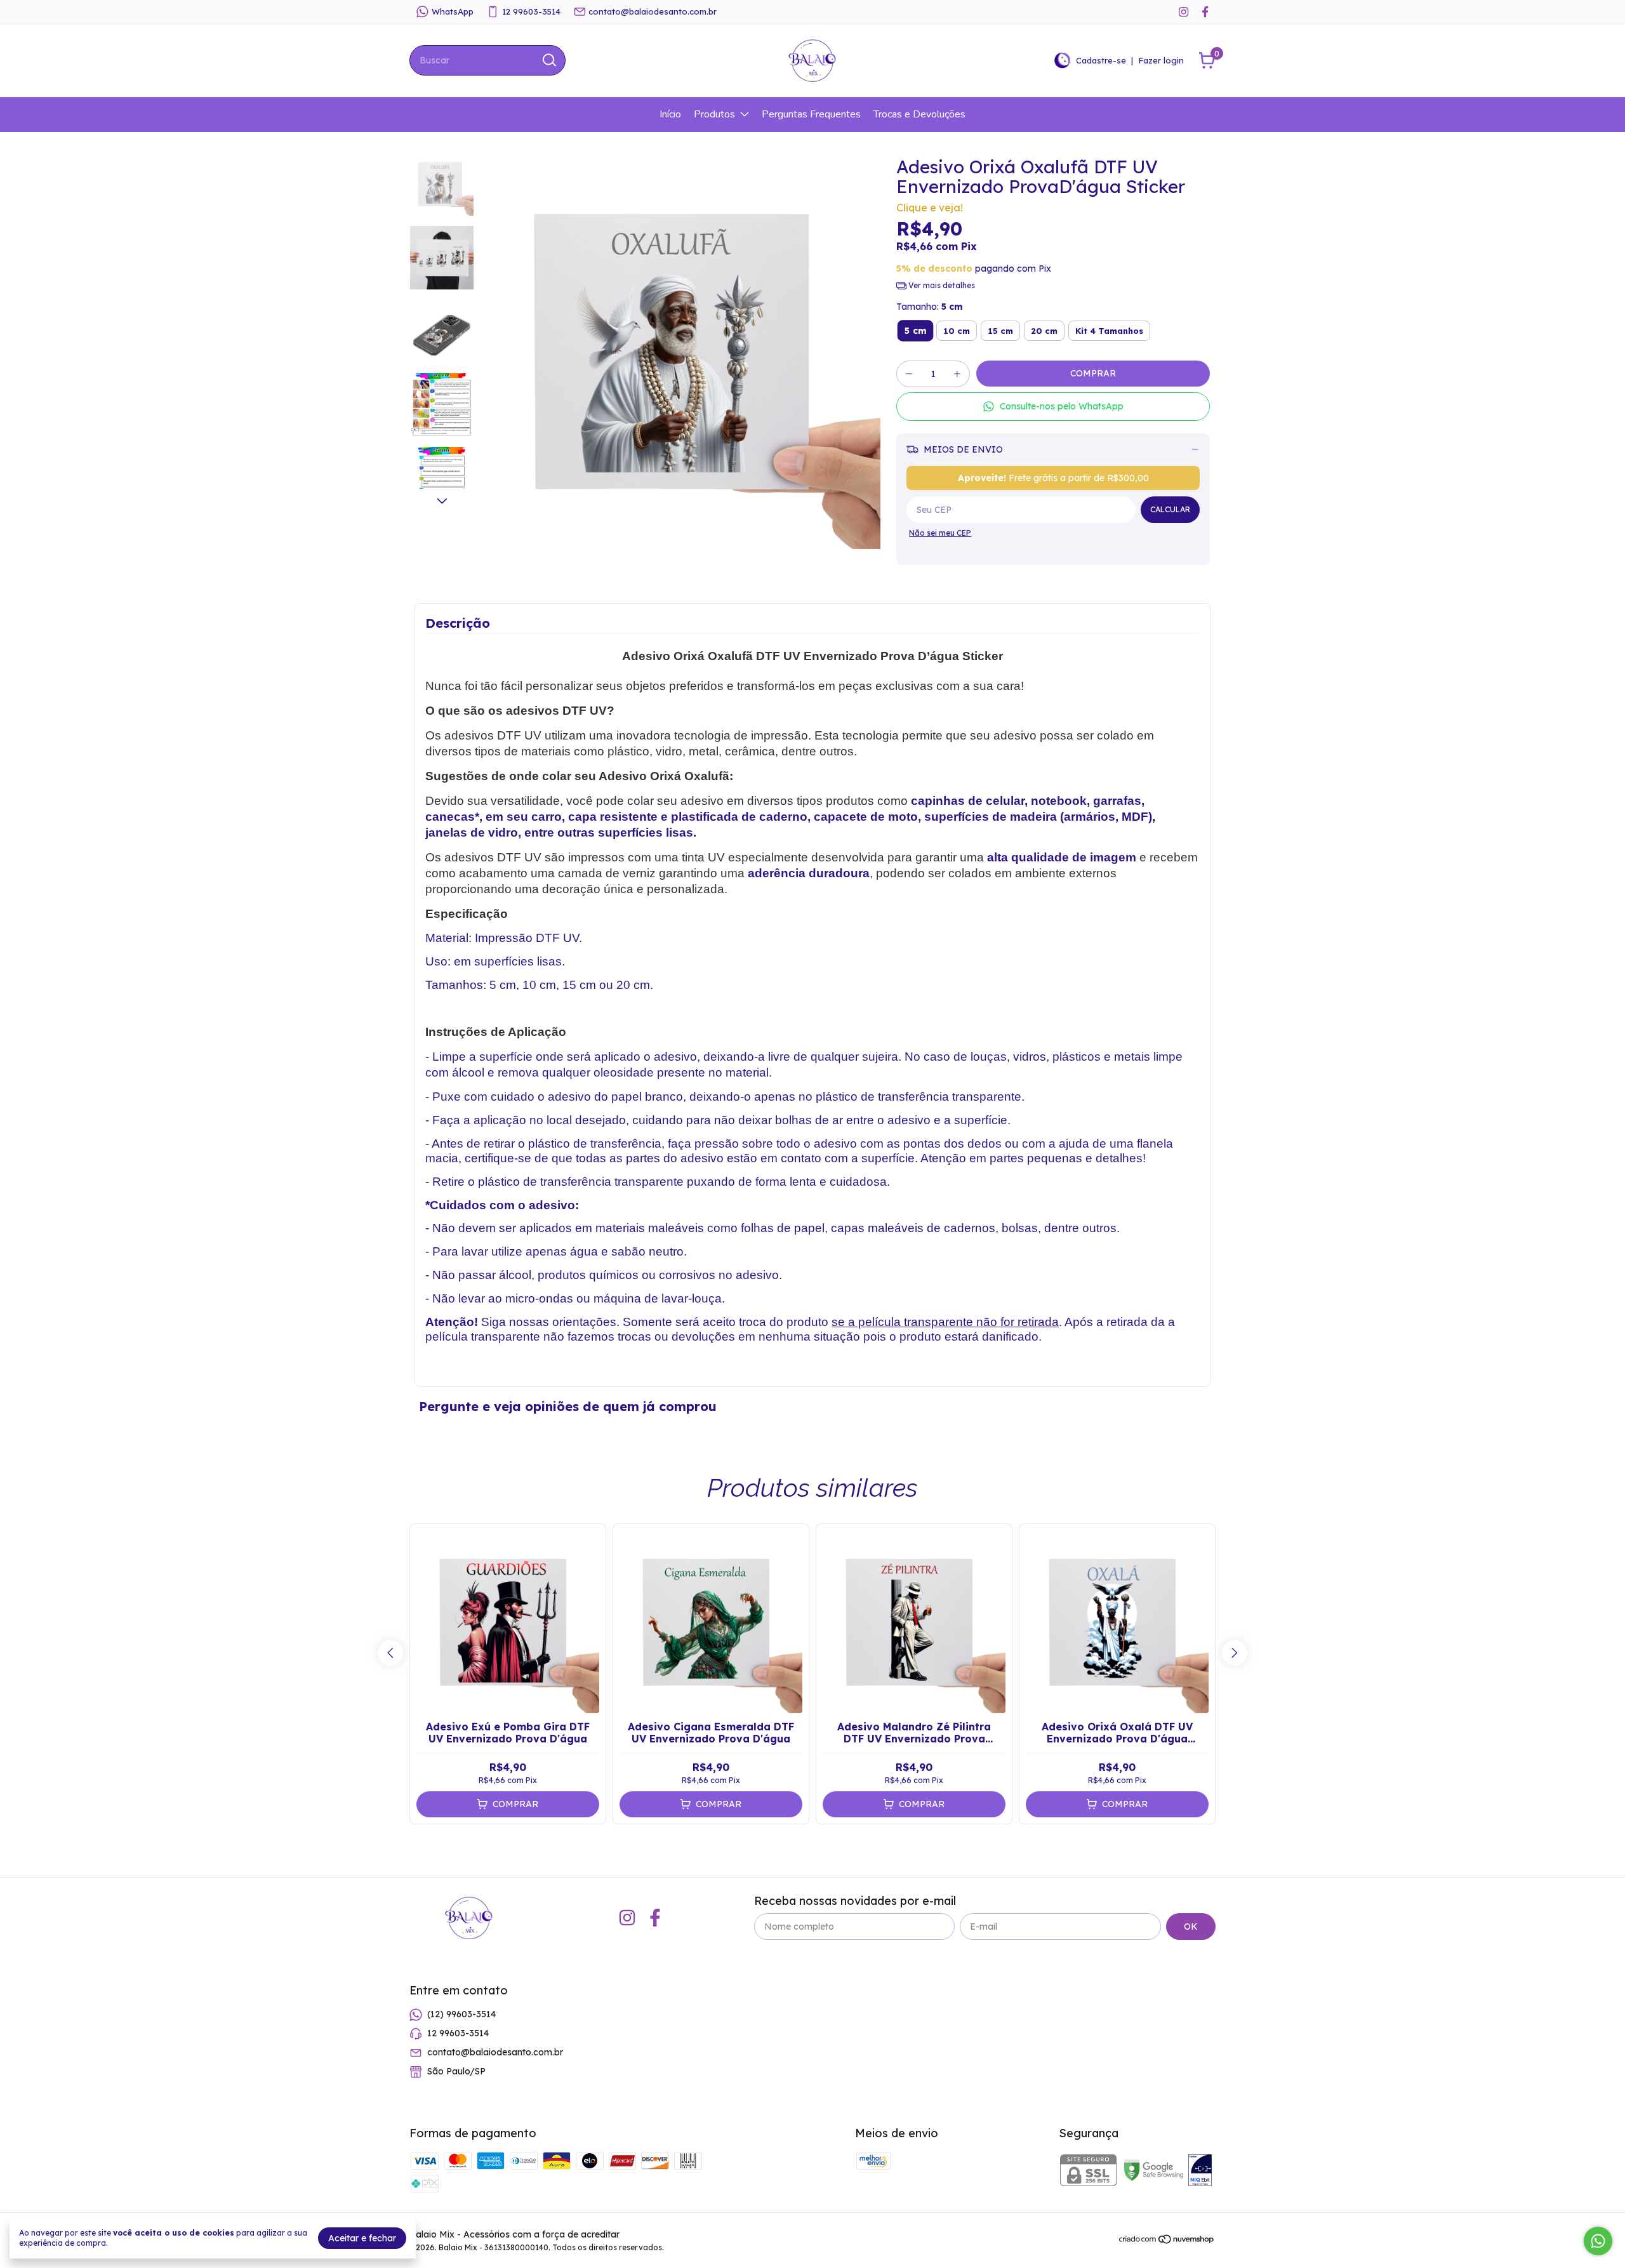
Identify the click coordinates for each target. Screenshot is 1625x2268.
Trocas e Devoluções (919, 114)
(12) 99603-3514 (461, 2014)
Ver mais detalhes (941, 285)
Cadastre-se (1101, 60)
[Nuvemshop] (1167, 2241)
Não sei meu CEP (940, 533)
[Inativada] (1200, 2172)
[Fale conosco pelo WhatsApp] (1598, 2241)
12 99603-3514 (531, 11)
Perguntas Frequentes (811, 114)
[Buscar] (548, 60)
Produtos (714, 114)
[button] (1053, 407)
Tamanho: (930, 307)
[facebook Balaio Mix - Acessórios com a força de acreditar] (1205, 12)
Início (670, 114)
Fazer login (1161, 60)
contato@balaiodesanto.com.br (653, 11)
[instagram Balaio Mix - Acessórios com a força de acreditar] (1184, 12)
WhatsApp (453, 11)
